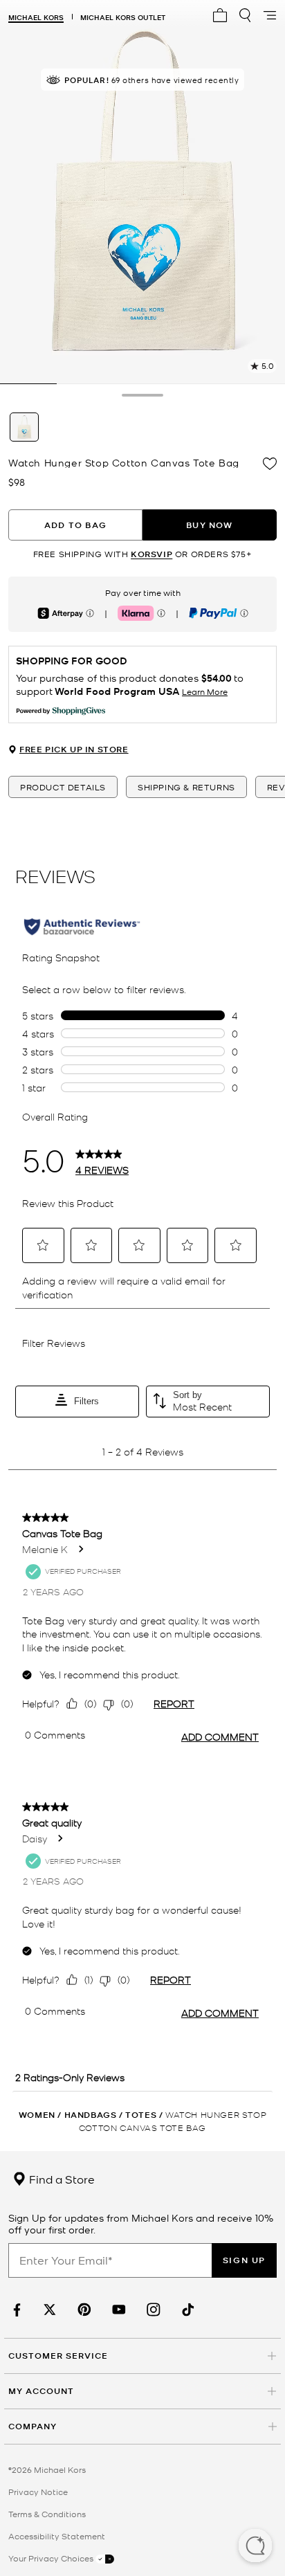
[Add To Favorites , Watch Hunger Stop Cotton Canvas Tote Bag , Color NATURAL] (270, 464)
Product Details (63, 787)
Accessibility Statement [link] (57, 2536)
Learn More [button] (205, 691)
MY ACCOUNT (41, 2391)
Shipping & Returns (186, 787)
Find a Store (61, 2179)
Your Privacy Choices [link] (52, 2558)
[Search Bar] (245, 15)
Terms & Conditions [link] (47, 2514)
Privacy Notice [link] (38, 2492)
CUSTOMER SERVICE (58, 2356)
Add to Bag (75, 525)
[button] (255, 2547)
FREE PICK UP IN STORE (74, 750)
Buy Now (209, 525)
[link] (15, 2310)
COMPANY (33, 2426)
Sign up (244, 2260)
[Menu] (270, 15)
